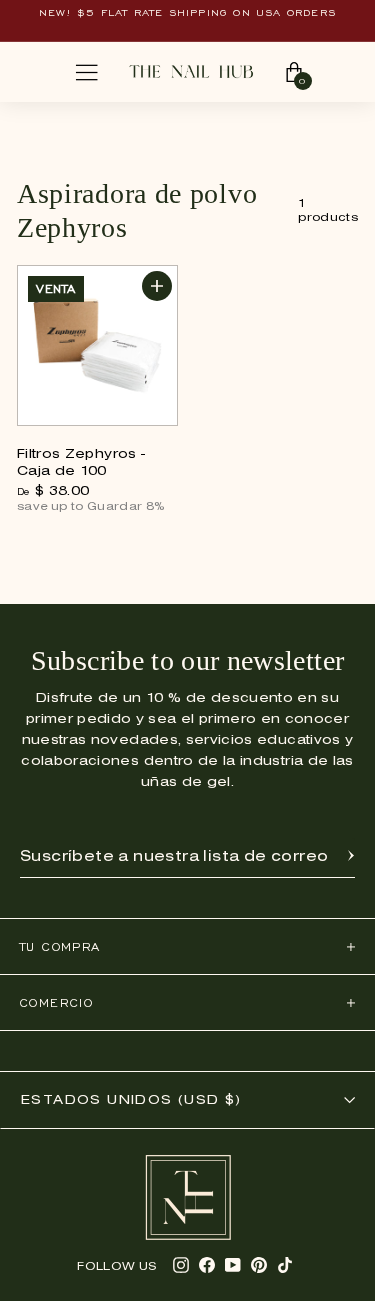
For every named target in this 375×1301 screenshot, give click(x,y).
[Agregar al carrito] (157, 286)
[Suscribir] (351, 857)
